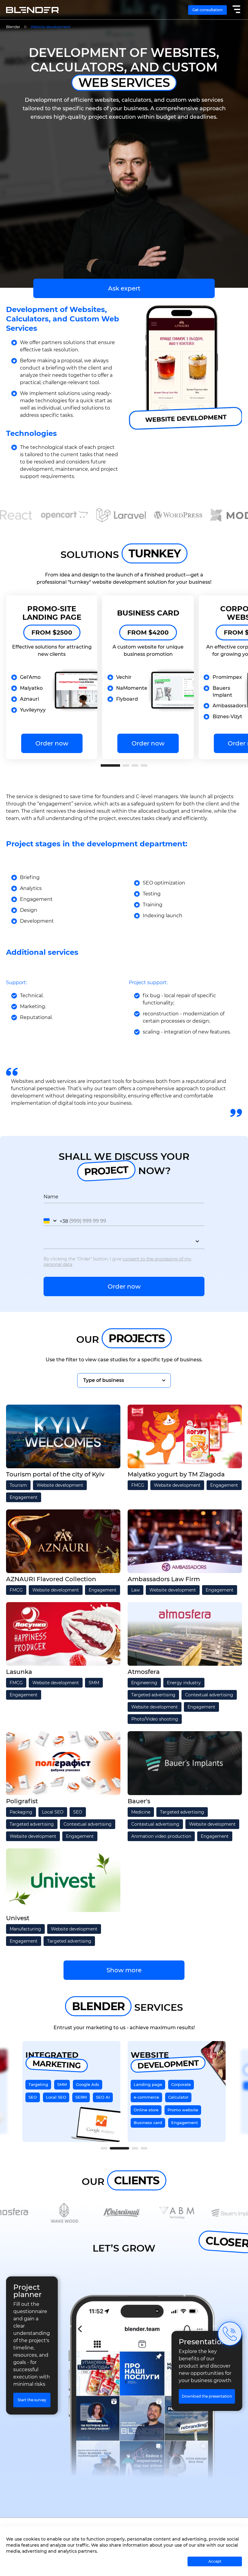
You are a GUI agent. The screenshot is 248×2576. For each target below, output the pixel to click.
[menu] (236, 10)
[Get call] (230, 2334)
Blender (13, 27)
